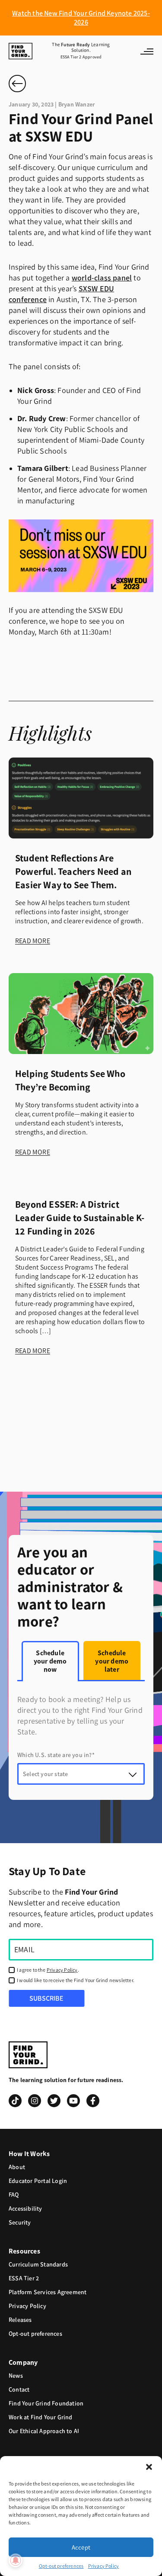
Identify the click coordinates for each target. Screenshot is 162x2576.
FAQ (14, 2195)
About (17, 2167)
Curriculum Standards (38, 2265)
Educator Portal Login (38, 2181)
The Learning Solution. (81, 51)
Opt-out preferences (61, 2566)
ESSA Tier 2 (24, 2278)
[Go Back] (17, 84)
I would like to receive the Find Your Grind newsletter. (76, 1980)
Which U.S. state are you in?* (56, 1755)
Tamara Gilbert (43, 468)
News (16, 2376)
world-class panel (102, 278)
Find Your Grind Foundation (46, 2404)
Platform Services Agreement (48, 2292)
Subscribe (46, 1998)
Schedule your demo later (112, 1661)
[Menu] (139, 51)
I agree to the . (48, 1970)
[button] (149, 2467)
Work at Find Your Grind (41, 2417)
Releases (20, 2320)
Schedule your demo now (50, 1661)
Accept (81, 2547)
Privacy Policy (104, 2566)
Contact (19, 2390)
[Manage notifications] (16, 2560)
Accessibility (25, 2209)
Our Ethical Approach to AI (44, 2431)
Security (20, 2223)
